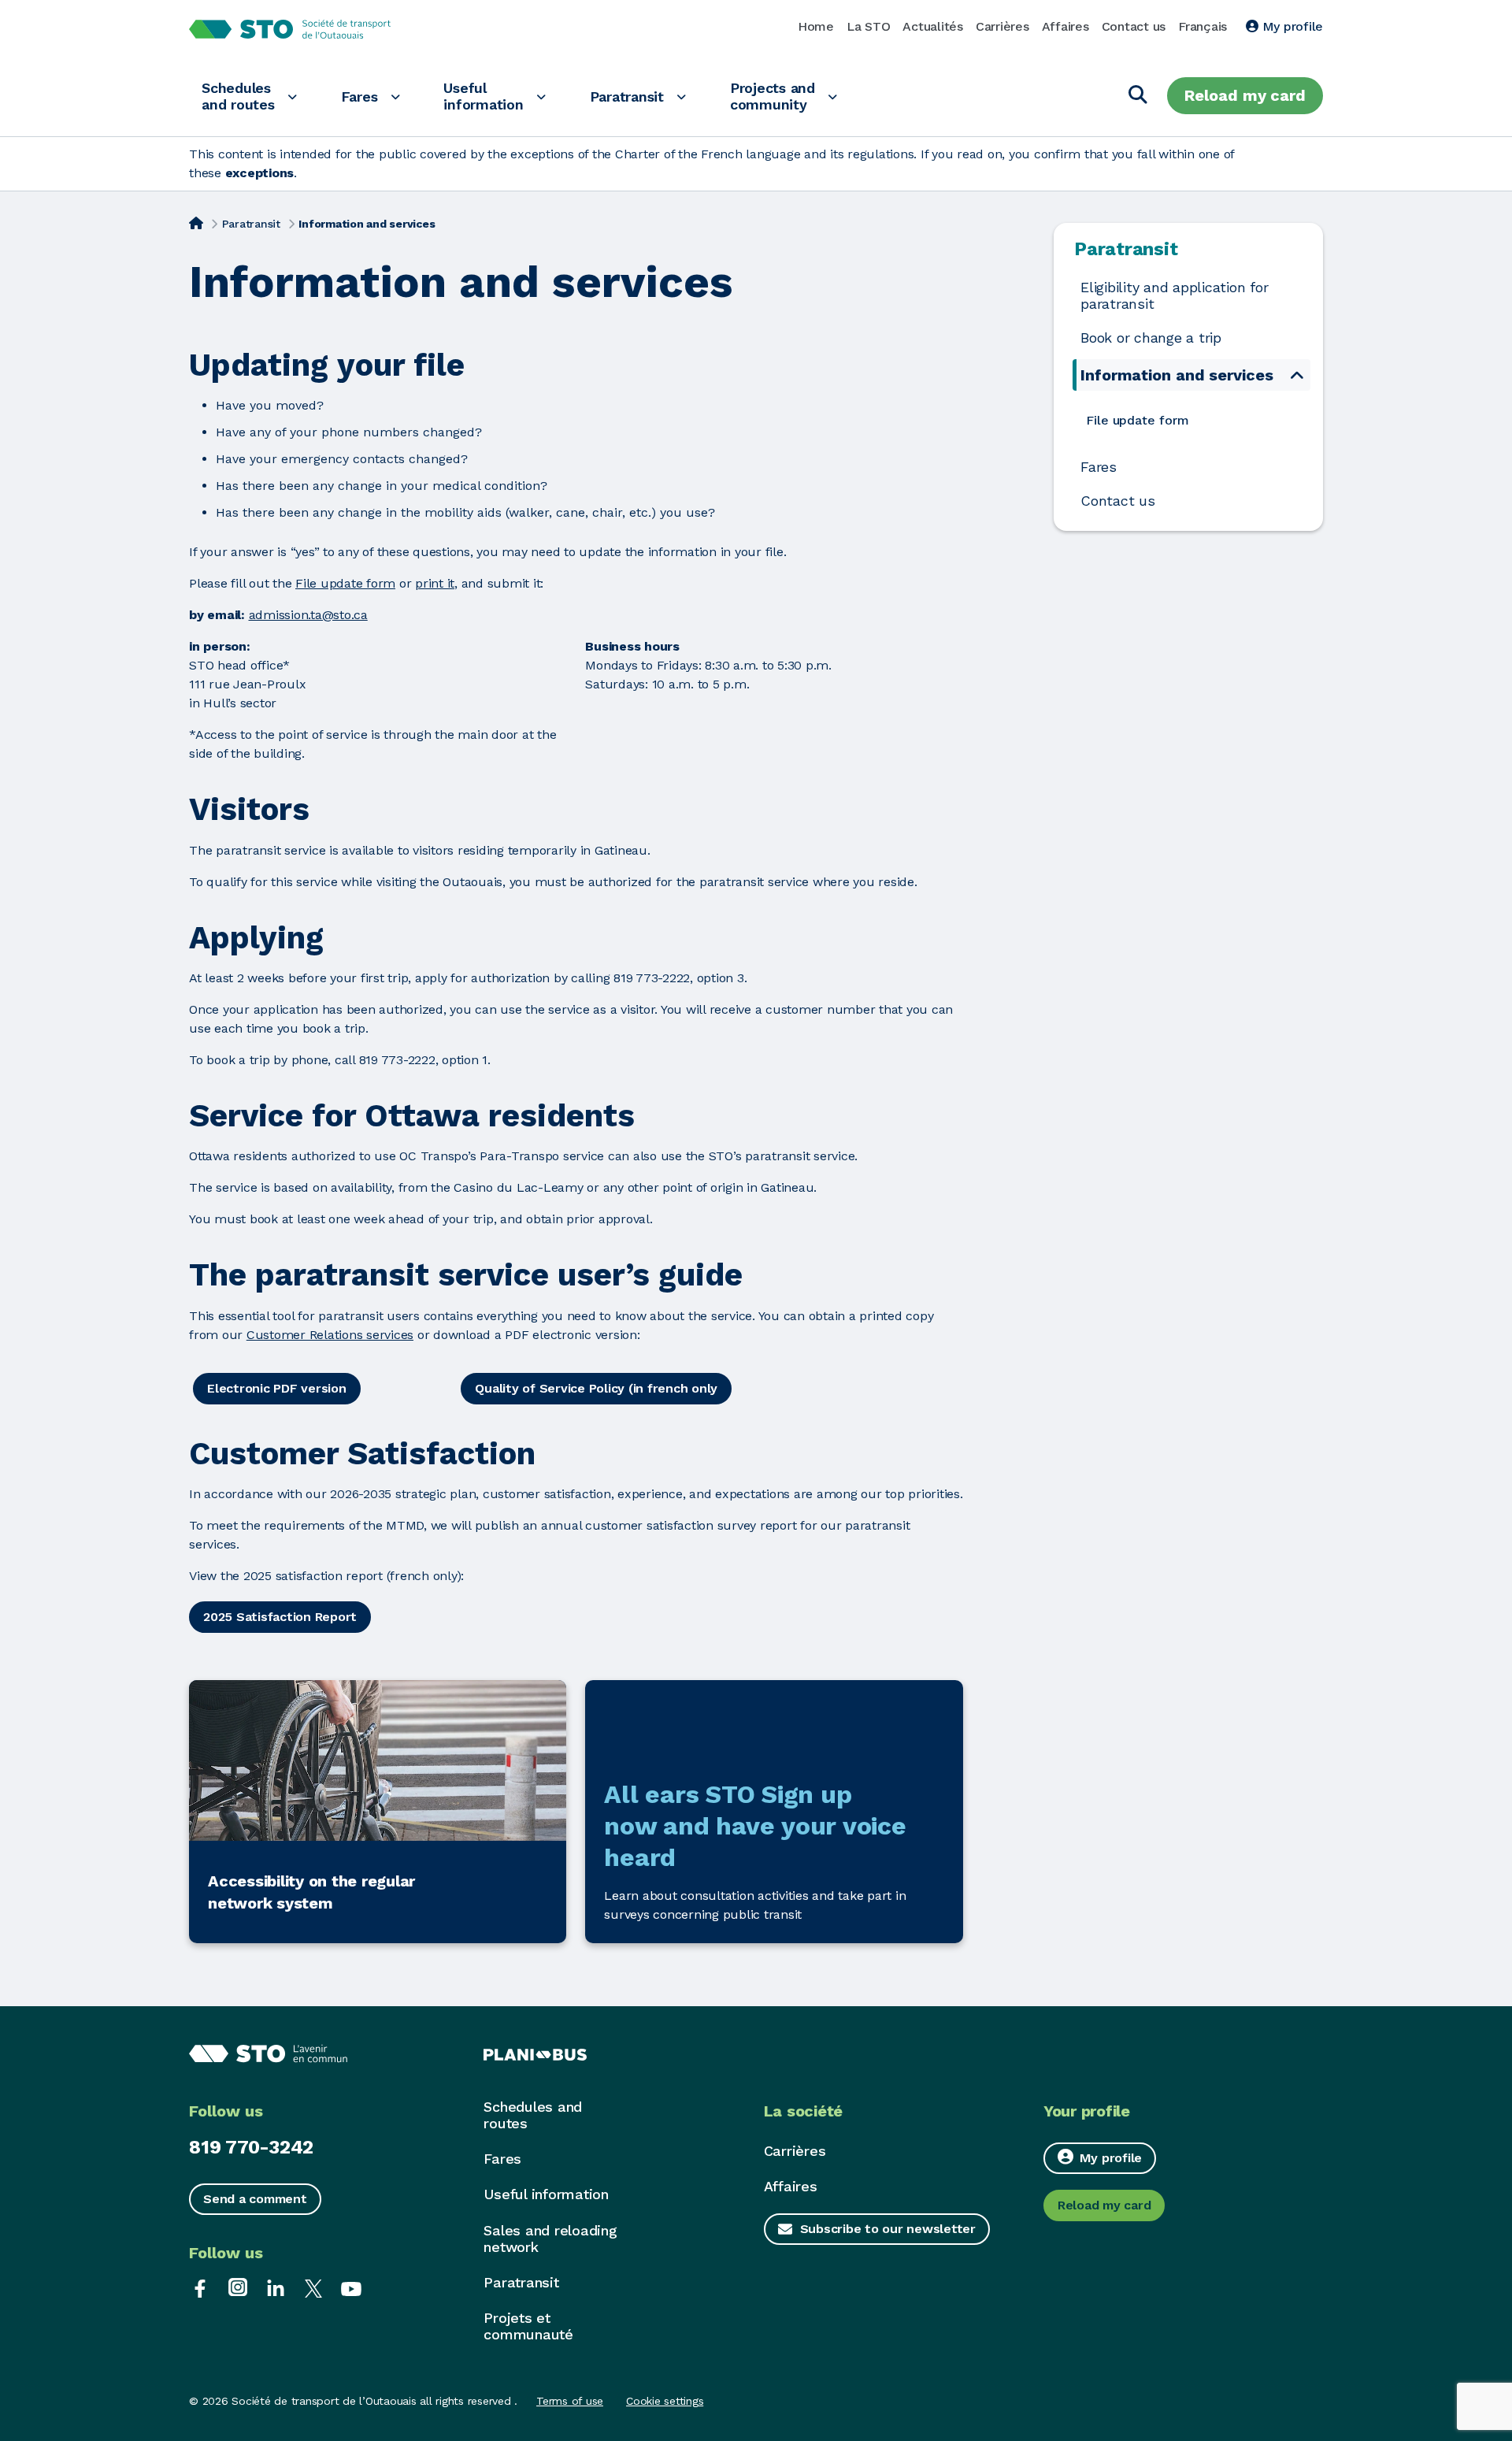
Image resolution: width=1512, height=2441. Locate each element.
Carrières (1002, 26)
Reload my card (1245, 95)
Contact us (1134, 26)
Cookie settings (665, 2401)
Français (1203, 26)
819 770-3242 (251, 2147)
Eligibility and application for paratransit (1174, 296)
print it (435, 583)
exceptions (260, 173)
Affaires (1065, 26)
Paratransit (627, 96)
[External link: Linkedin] (276, 2287)
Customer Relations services (330, 1335)
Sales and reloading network (550, 2239)
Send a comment (255, 2199)
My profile (1291, 26)
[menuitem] (1193, 420)
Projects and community (773, 96)
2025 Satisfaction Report (280, 1617)
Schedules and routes (238, 96)
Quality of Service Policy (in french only (596, 1388)
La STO (869, 26)
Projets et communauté (528, 2326)
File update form (345, 583)
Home (816, 26)
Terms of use (570, 2401)
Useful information (483, 96)
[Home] (196, 222)
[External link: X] (313, 2287)
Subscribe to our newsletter (888, 2229)
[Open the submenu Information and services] (1297, 375)
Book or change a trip (1151, 338)
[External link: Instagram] (238, 2287)
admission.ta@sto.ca (308, 615)
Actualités (933, 26)
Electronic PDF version (277, 1388)
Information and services (1177, 375)
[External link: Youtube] (351, 2287)
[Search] (1138, 96)
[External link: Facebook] (200, 2287)
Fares (359, 96)
